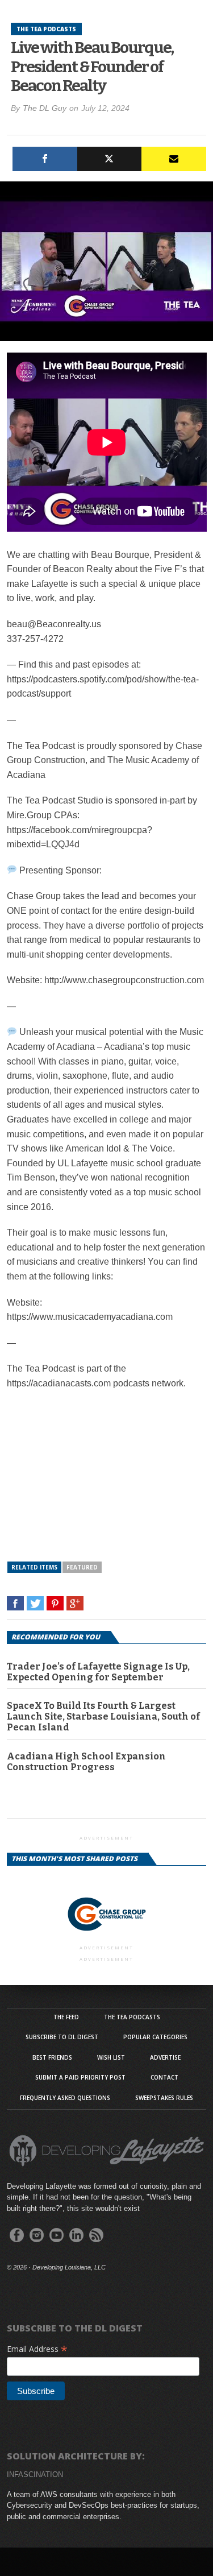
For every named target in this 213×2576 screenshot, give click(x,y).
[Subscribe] (174, 159)
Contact (164, 2077)
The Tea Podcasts (132, 2017)
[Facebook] (45, 159)
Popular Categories (155, 2037)
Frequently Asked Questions (65, 2098)
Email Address (37, 2349)
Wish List (111, 2057)
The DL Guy (45, 108)
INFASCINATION (35, 2474)
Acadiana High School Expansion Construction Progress (86, 1762)
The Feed (66, 2017)
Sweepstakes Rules (164, 2098)
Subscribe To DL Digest (62, 2037)
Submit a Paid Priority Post (80, 2077)
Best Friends (52, 2057)
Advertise (165, 2057)
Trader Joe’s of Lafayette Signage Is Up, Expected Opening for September (98, 1672)
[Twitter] (110, 159)
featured (82, 1567)
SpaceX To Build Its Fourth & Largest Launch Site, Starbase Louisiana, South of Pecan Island (103, 1716)
